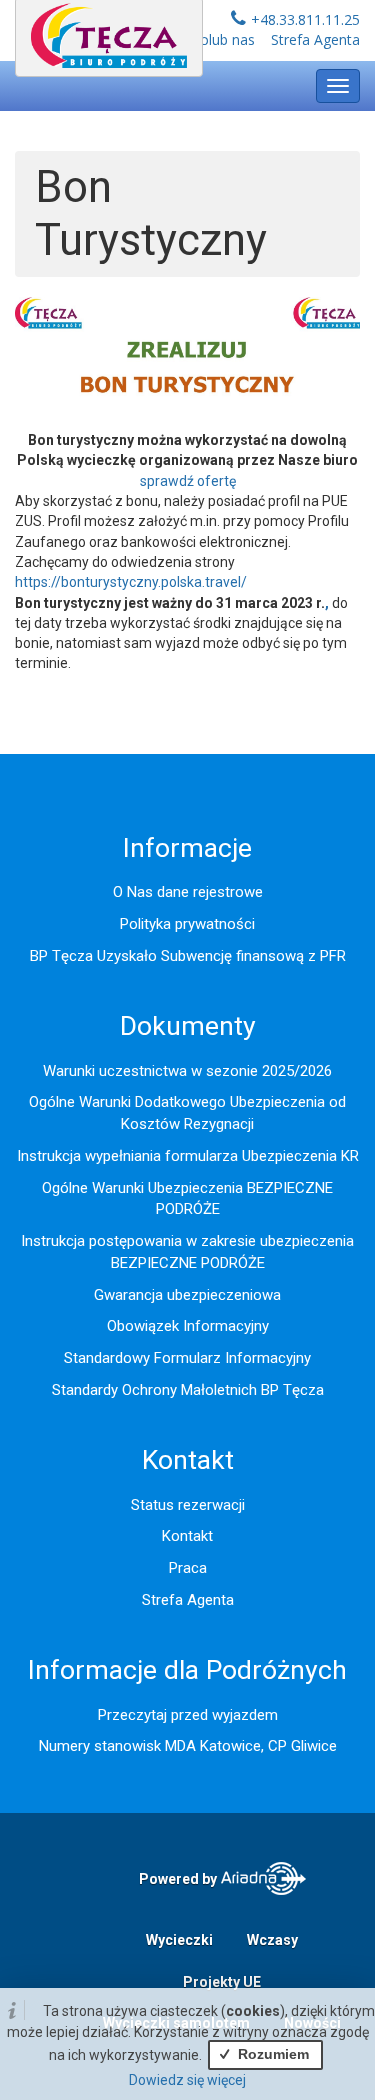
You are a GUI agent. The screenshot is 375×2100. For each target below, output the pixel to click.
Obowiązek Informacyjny (188, 1326)
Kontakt (187, 1536)
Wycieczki (179, 1940)
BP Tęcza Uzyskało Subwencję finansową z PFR (188, 956)
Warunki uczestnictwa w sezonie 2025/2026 (187, 1071)
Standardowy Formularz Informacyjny (187, 1358)
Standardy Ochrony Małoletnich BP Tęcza (188, 1390)
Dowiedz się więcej (187, 2080)
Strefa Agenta (315, 39)
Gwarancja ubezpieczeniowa (187, 1295)
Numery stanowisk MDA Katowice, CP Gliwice (188, 1746)
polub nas (223, 39)
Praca (188, 1568)
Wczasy (272, 1940)
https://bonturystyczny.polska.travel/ (131, 582)
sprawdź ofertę (188, 481)
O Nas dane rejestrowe (188, 892)
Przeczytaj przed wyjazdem (188, 1715)
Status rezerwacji (188, 1505)
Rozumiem (271, 2054)
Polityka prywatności (187, 924)
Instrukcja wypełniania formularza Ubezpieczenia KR (188, 1156)
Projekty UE (222, 1982)
